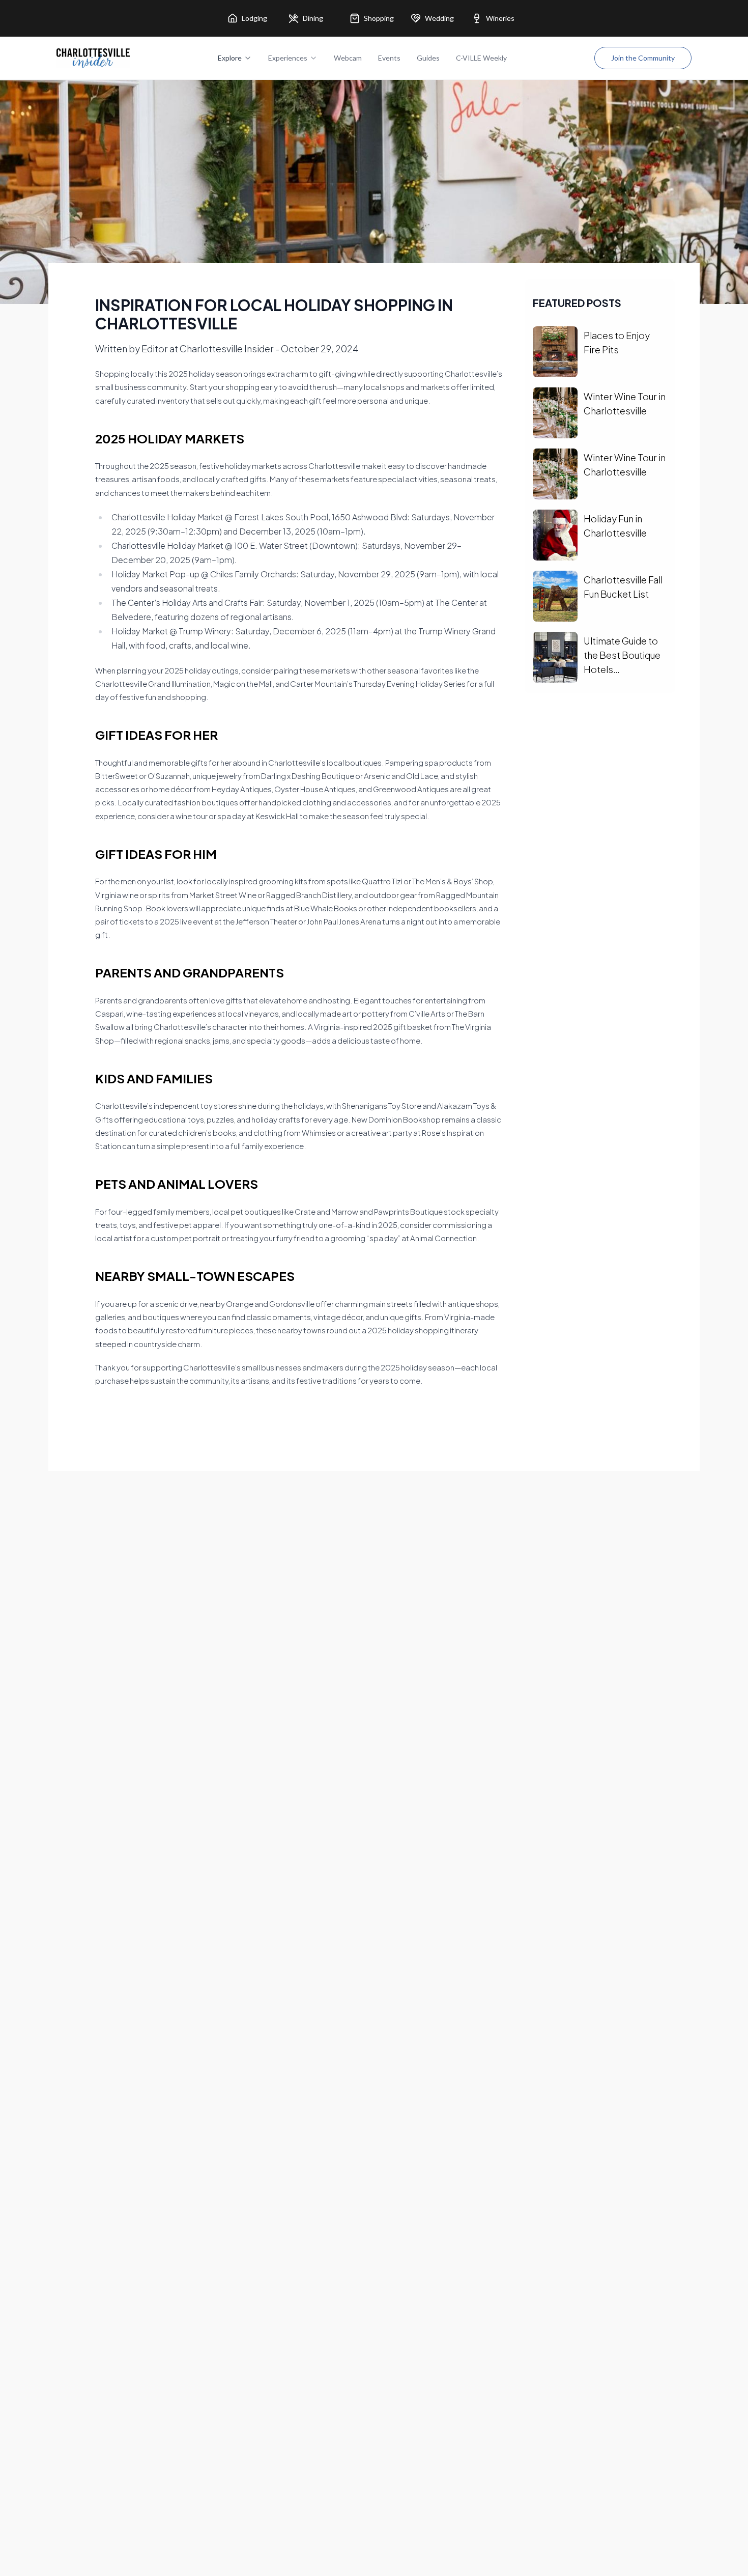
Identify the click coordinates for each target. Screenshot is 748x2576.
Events (389, 58)
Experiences (288, 58)
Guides (428, 58)
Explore (230, 58)
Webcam (348, 58)
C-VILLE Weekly (481, 58)
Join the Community (643, 58)
